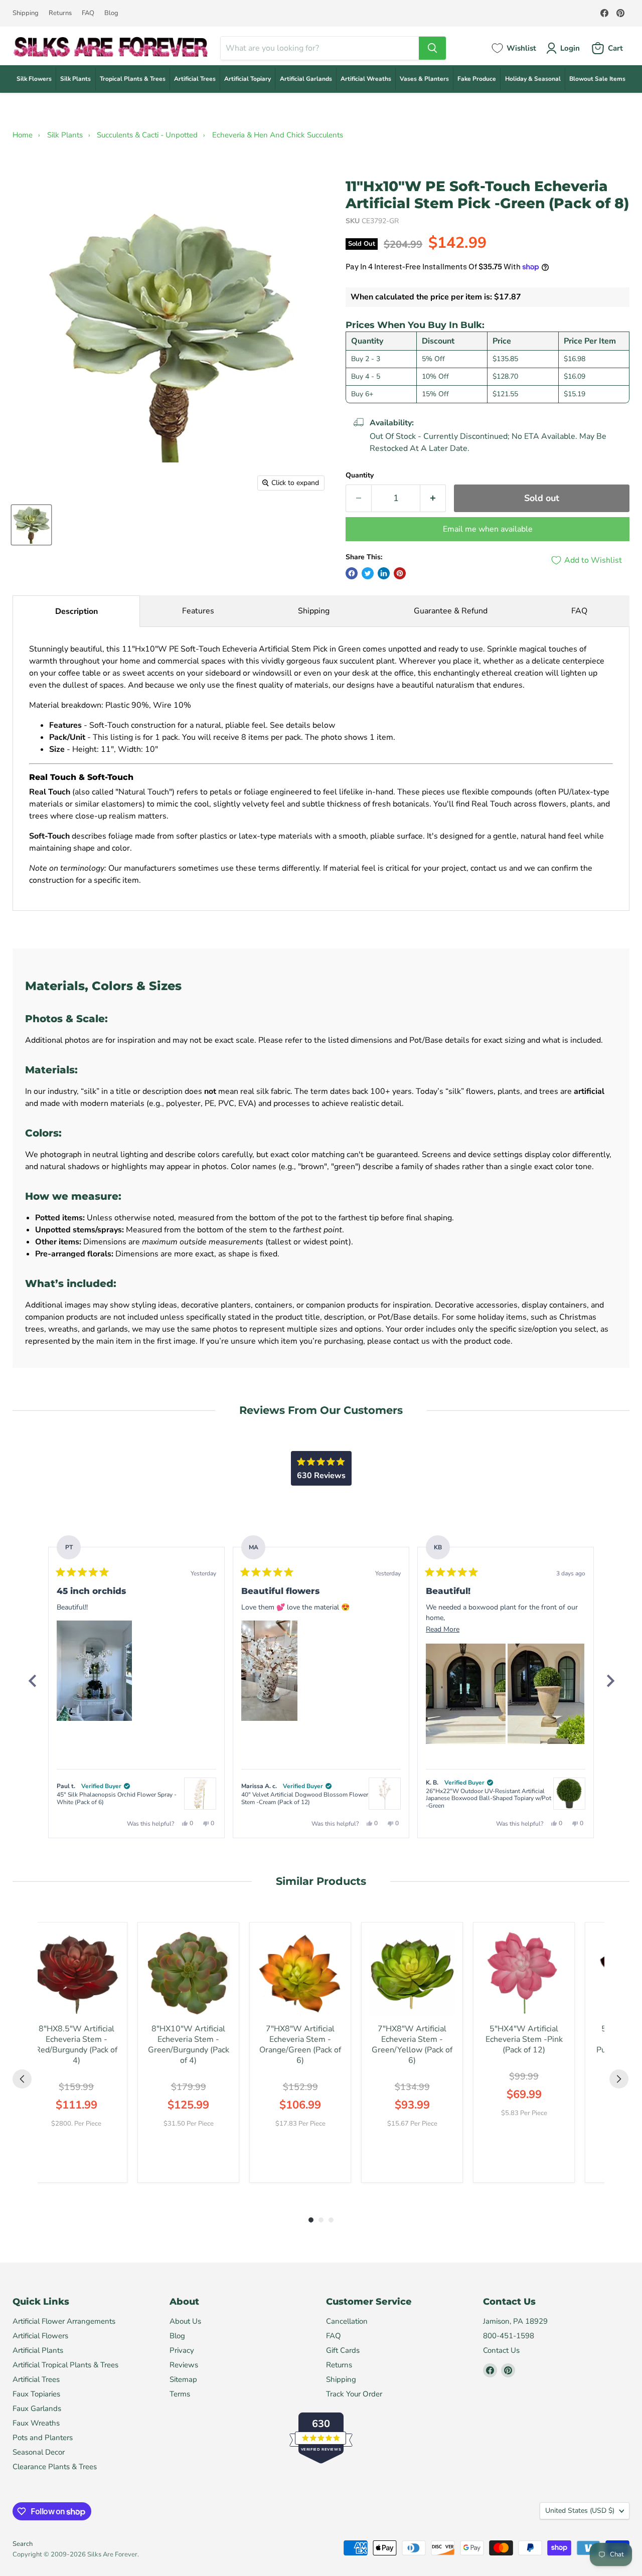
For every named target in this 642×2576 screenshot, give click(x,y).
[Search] (432, 48)
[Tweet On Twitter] (368, 573)
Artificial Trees (195, 79)
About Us (185, 2321)
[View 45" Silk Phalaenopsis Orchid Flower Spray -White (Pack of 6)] (200, 1794)
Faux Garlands (37, 2408)
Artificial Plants (38, 2350)
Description (76, 611)
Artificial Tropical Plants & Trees (65, 2365)
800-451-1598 (509, 2336)
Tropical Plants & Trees (133, 79)
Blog (111, 13)
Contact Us (501, 2350)
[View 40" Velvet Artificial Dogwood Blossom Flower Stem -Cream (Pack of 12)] (385, 1794)
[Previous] (32, 1681)
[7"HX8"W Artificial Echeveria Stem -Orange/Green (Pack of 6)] (300, 1973)
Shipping (26, 13)
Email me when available (488, 529)
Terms (180, 2394)
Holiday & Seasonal (533, 79)
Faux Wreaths (36, 2423)
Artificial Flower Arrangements (64, 2321)
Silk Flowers (34, 79)
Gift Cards (343, 2350)
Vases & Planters (424, 79)
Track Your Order (354, 2394)
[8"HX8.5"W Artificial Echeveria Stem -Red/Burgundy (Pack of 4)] (76, 1973)
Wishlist (521, 48)
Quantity (360, 475)
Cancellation (347, 2321)
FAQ (88, 13)
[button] (94, 1671)
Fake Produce (477, 79)
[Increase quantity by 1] (433, 498)
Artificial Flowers (40, 2336)
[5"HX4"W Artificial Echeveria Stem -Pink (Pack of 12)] (524, 1973)
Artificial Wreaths (366, 79)
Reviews (184, 2365)
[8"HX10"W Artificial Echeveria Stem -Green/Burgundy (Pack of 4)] (188, 1973)
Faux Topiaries (36, 2394)
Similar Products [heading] (321, 1881)
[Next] (610, 1681)
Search (23, 2544)
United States (580, 2511)
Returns (60, 13)
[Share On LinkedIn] (384, 573)
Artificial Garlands (306, 79)
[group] (76, 2052)
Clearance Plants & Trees (55, 2467)
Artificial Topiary (248, 79)
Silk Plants (75, 79)
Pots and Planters (43, 2438)
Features (198, 611)
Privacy (182, 2350)
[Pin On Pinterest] (400, 573)
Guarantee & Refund (451, 611)
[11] (31, 525)
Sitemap (183, 2379)
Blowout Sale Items (597, 79)
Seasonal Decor (39, 2452)
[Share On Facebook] (352, 573)
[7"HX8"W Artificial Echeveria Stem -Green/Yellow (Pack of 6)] (412, 1973)
